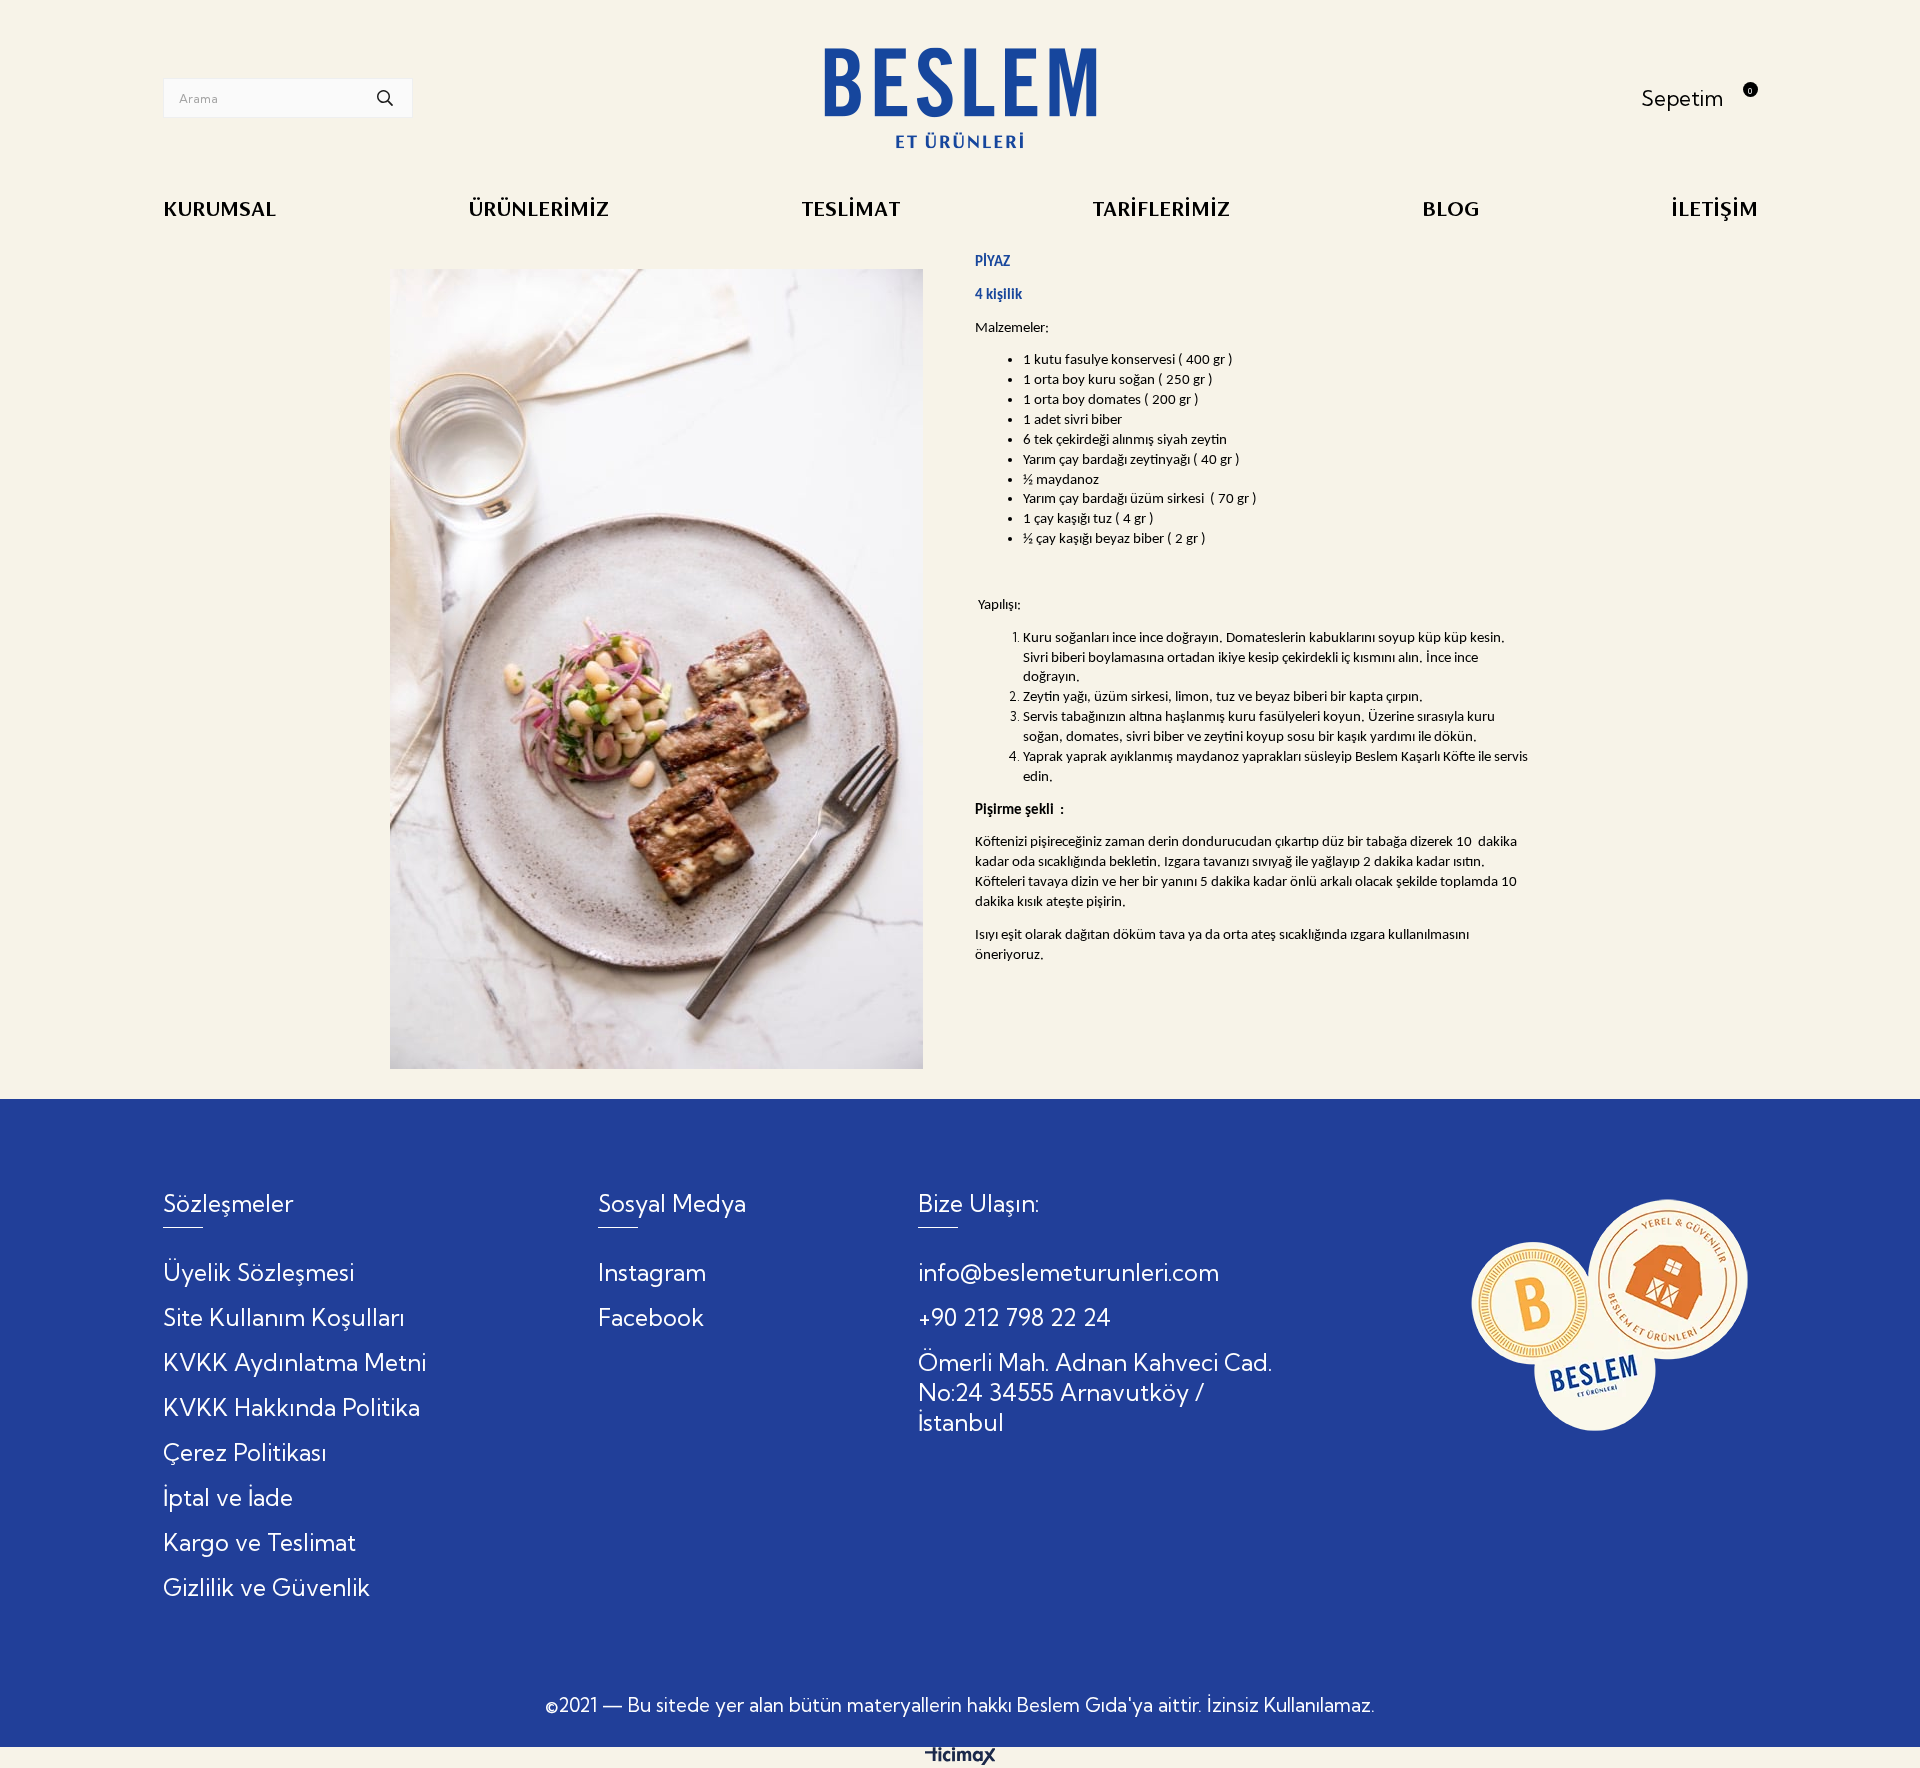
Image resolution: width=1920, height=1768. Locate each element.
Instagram (652, 1272)
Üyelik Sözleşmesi (258, 1272)
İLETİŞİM (1714, 209)
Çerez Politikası (245, 1452)
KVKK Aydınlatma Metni (294, 1362)
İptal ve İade (228, 1497)
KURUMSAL (219, 209)
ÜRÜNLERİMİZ (538, 209)
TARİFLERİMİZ (1161, 209)
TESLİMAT (850, 209)
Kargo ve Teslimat (259, 1542)
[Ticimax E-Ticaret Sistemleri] (960, 1760)
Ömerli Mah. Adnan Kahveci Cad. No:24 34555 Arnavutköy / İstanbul (1095, 1392)
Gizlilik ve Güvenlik (266, 1587)
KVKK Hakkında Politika (291, 1407)
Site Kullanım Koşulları (284, 1317)
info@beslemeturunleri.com (1068, 1272)
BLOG (1450, 209)
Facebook (651, 1317)
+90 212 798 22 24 (1014, 1317)
